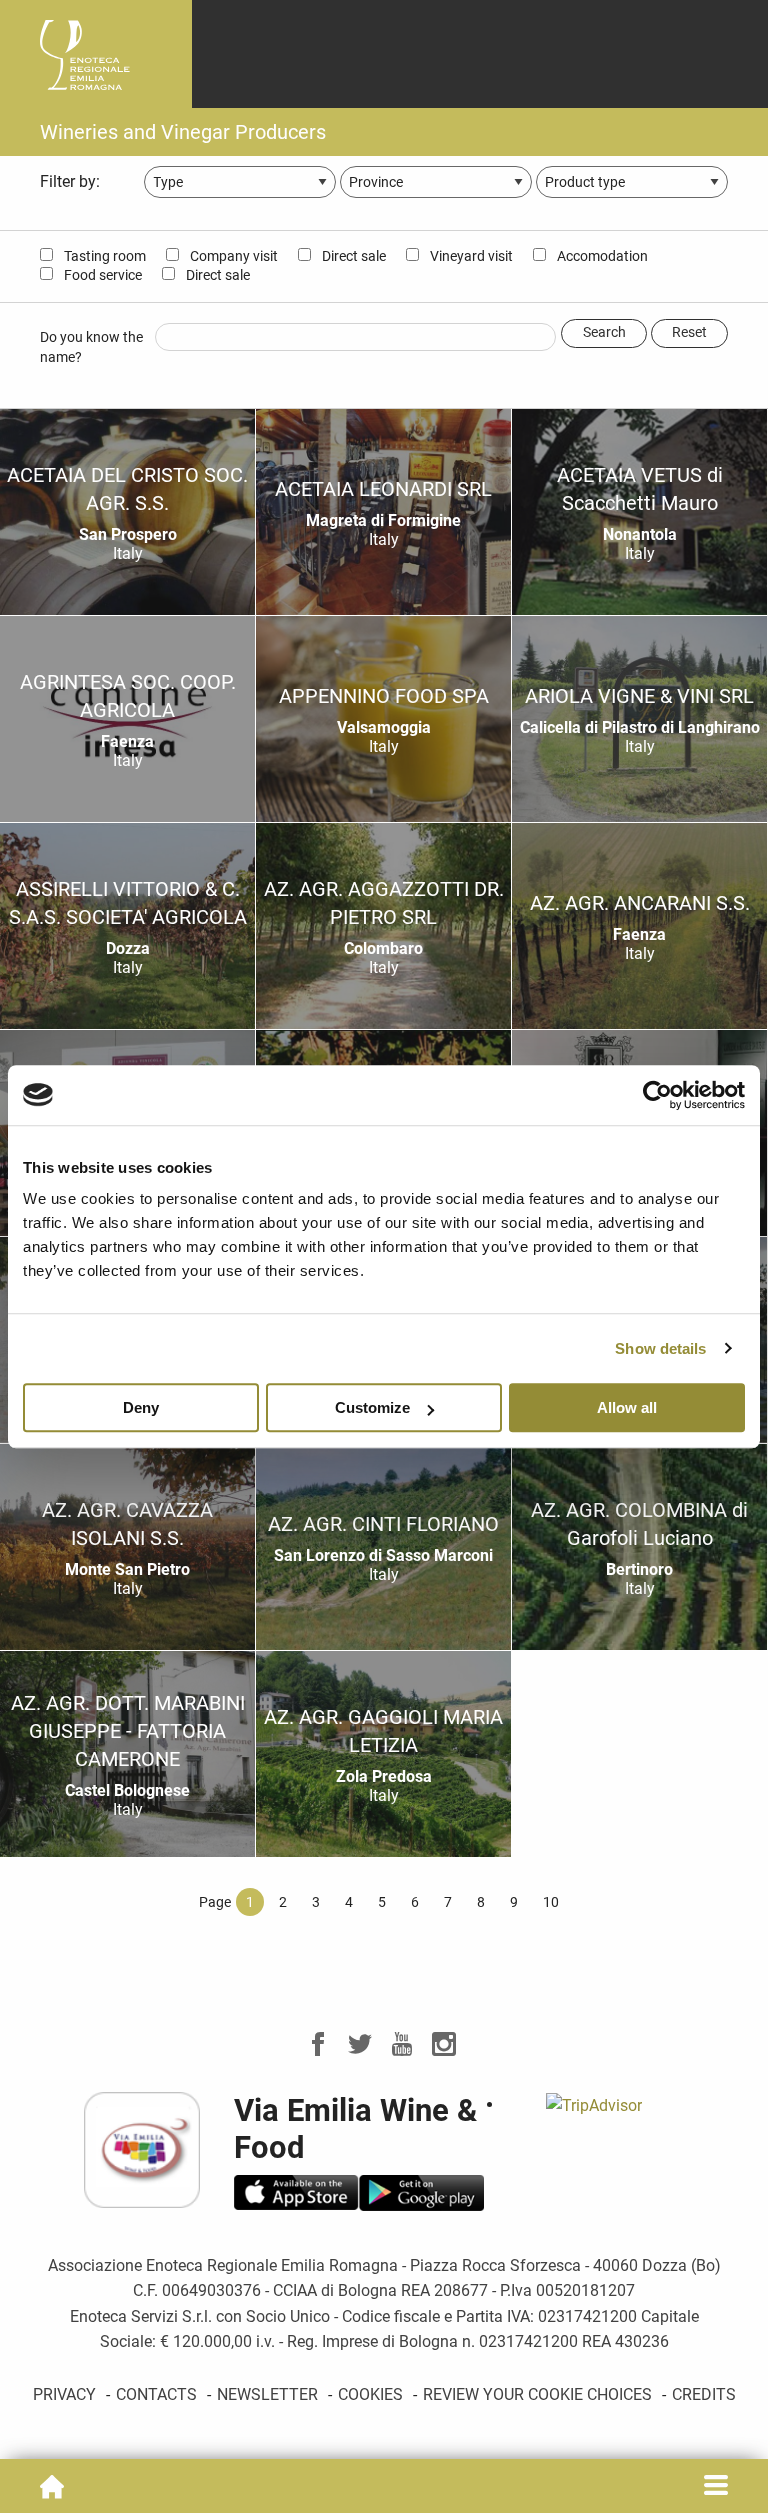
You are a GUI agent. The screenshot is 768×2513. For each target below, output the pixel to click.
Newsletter (267, 2394)
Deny (141, 1407)
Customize (372, 1407)
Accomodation (601, 256)
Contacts (156, 2394)
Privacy (64, 2394)
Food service (101, 275)
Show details (660, 1348)
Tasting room (103, 256)
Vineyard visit (470, 256)
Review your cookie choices (537, 2394)
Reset (689, 332)
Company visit (232, 256)
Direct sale (352, 256)
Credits (704, 2394)
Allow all (627, 1407)
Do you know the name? (91, 347)
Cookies (370, 2394)
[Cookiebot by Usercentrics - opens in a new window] (657, 1095)
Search (604, 332)
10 (551, 1902)
